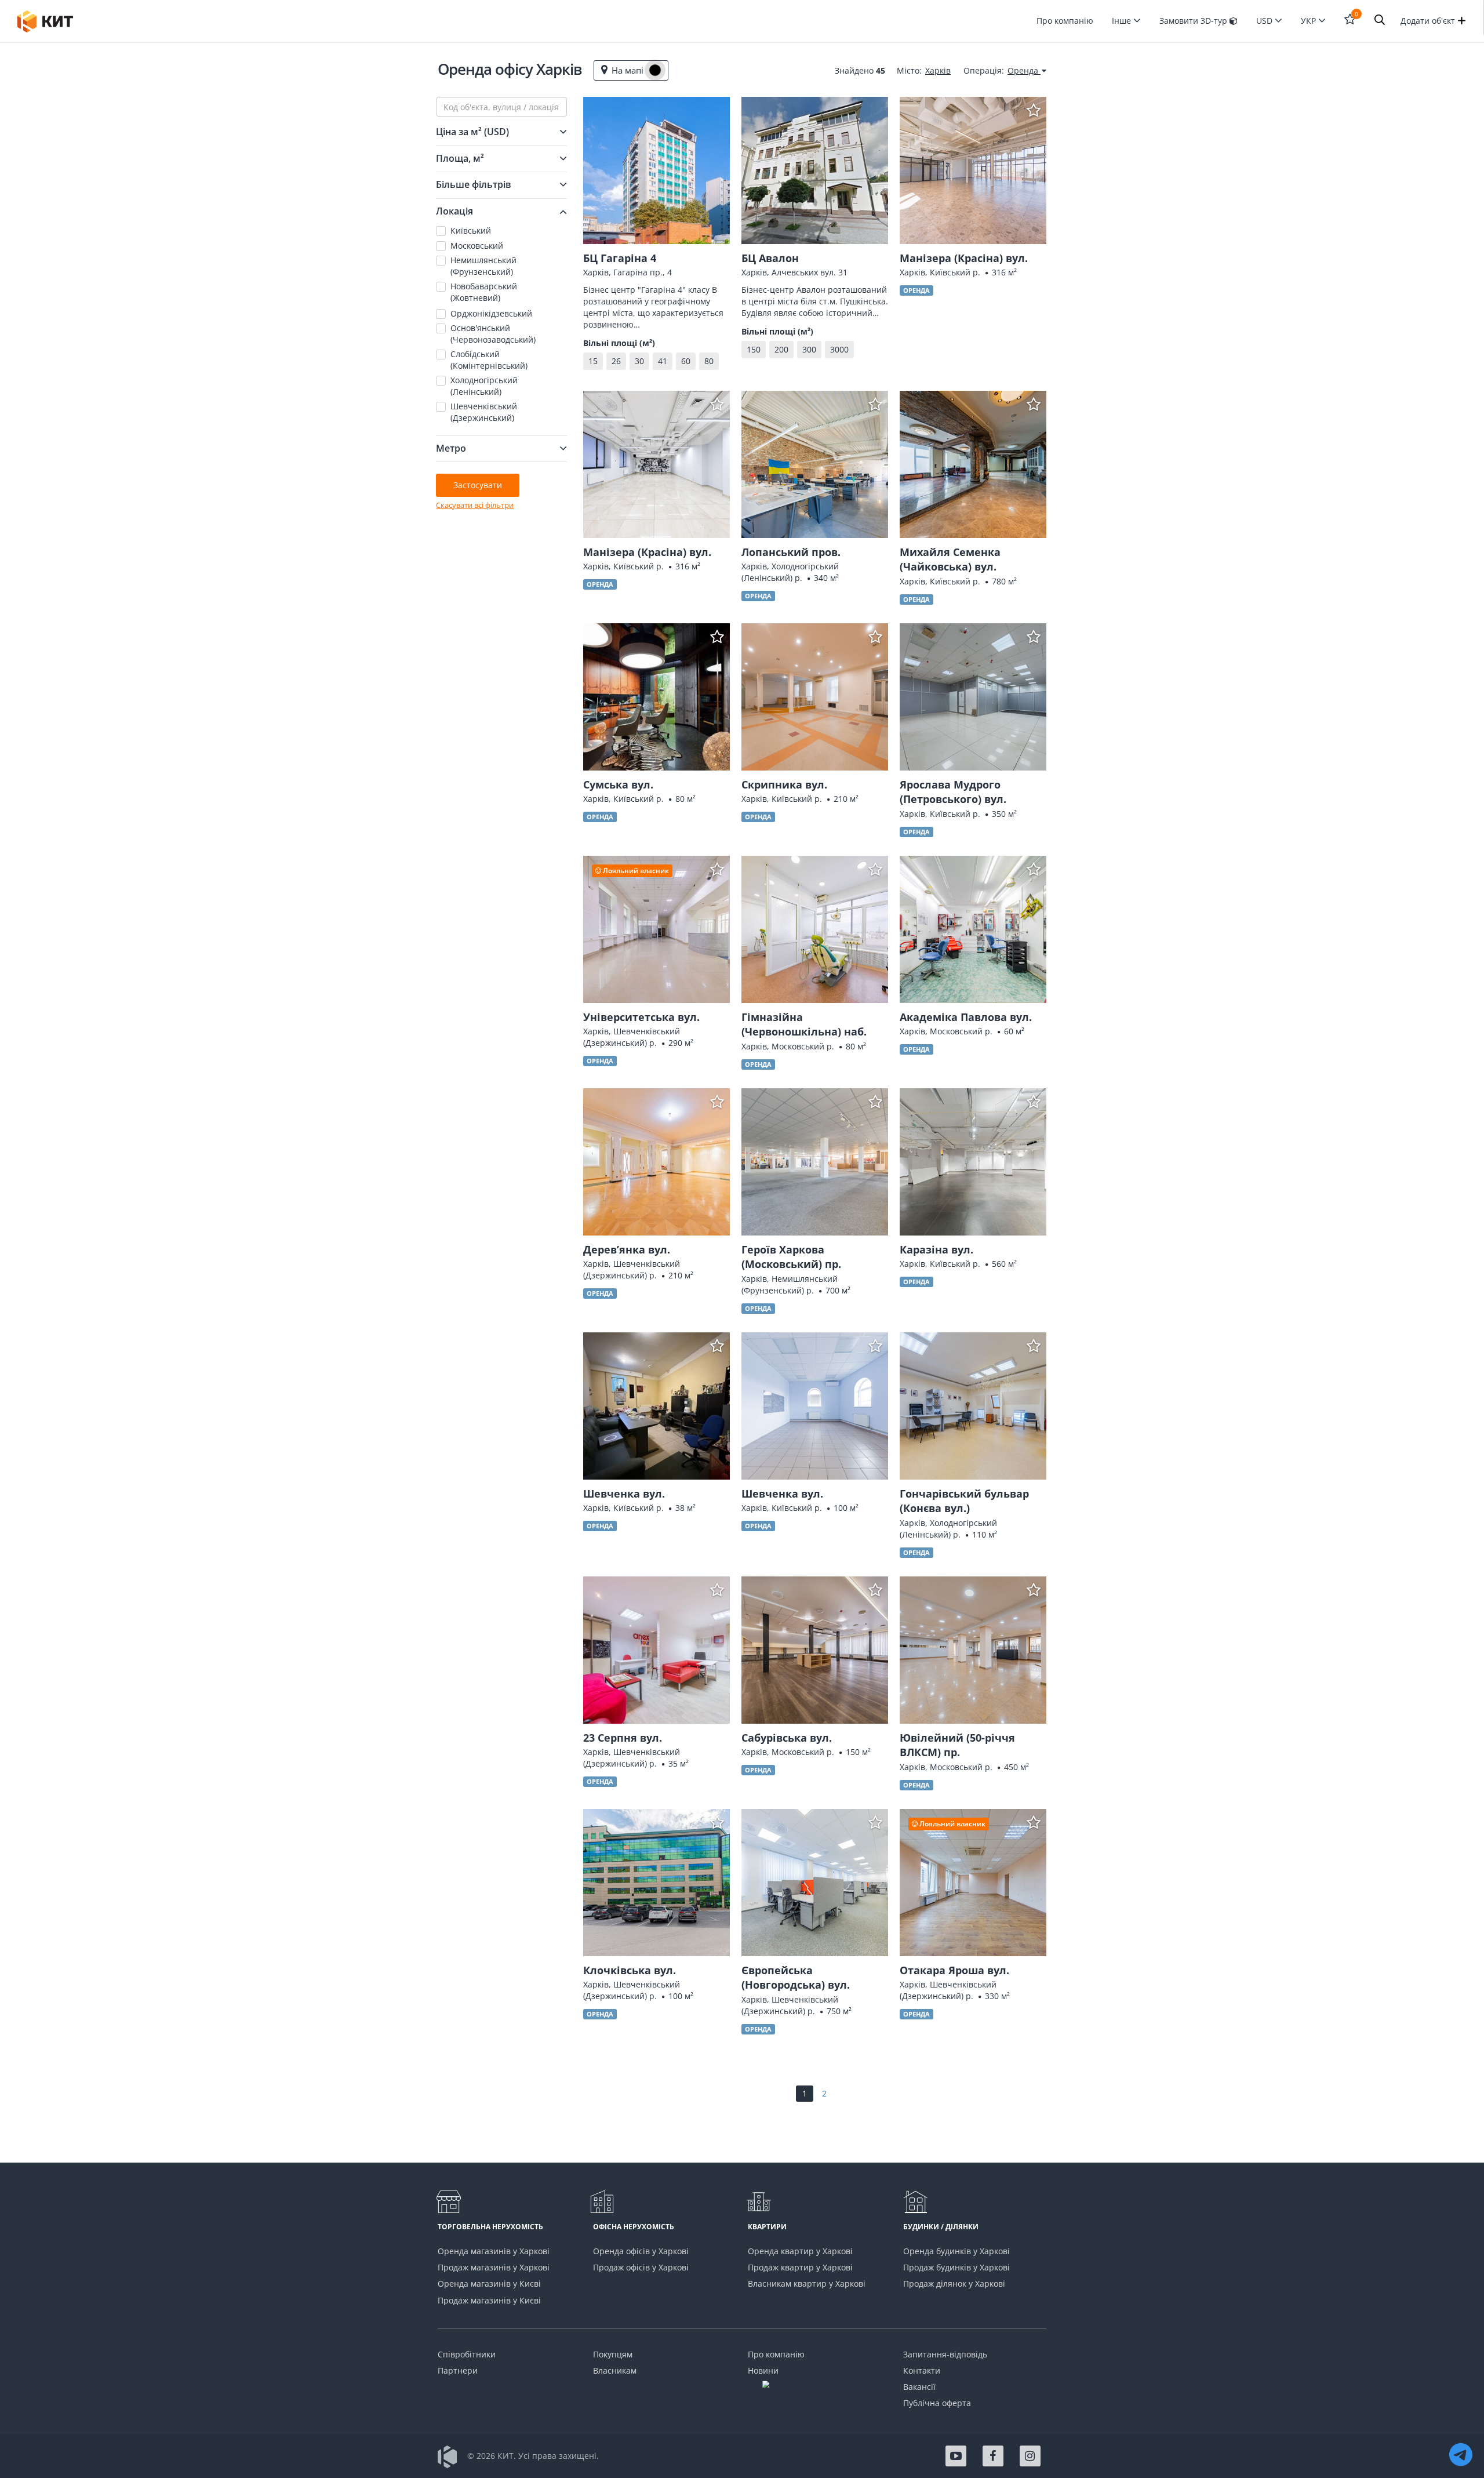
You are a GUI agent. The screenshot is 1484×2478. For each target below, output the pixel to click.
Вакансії (919, 2387)
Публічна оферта (937, 2403)
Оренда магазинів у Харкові (494, 2251)
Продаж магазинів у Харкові (494, 2267)
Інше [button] (1123, 21)
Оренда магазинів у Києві (489, 2283)
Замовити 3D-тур (1194, 21)
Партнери (458, 2370)
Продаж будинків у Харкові (956, 2267)
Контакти (922, 2370)
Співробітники (467, 2354)
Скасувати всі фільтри (475, 505)
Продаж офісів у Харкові (641, 2267)
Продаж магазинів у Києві (489, 2300)
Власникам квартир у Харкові (807, 2283)
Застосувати (478, 485)
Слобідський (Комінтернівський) (489, 360)
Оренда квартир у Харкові (800, 2251)
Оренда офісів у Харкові (641, 2251)
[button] (1380, 21)
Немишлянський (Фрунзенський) (483, 266)
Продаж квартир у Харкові (800, 2267)
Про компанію (1065, 21)
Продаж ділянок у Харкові (954, 2283)
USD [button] (1265, 21)
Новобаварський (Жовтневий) (484, 292)
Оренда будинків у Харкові (956, 2251)
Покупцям (613, 2354)
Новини (763, 2370)
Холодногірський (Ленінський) (484, 386)
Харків (938, 70)
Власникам (615, 2370)
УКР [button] (1310, 21)
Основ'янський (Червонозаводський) (493, 334)
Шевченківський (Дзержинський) (484, 412)
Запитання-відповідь (945, 2354)
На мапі (628, 70)
